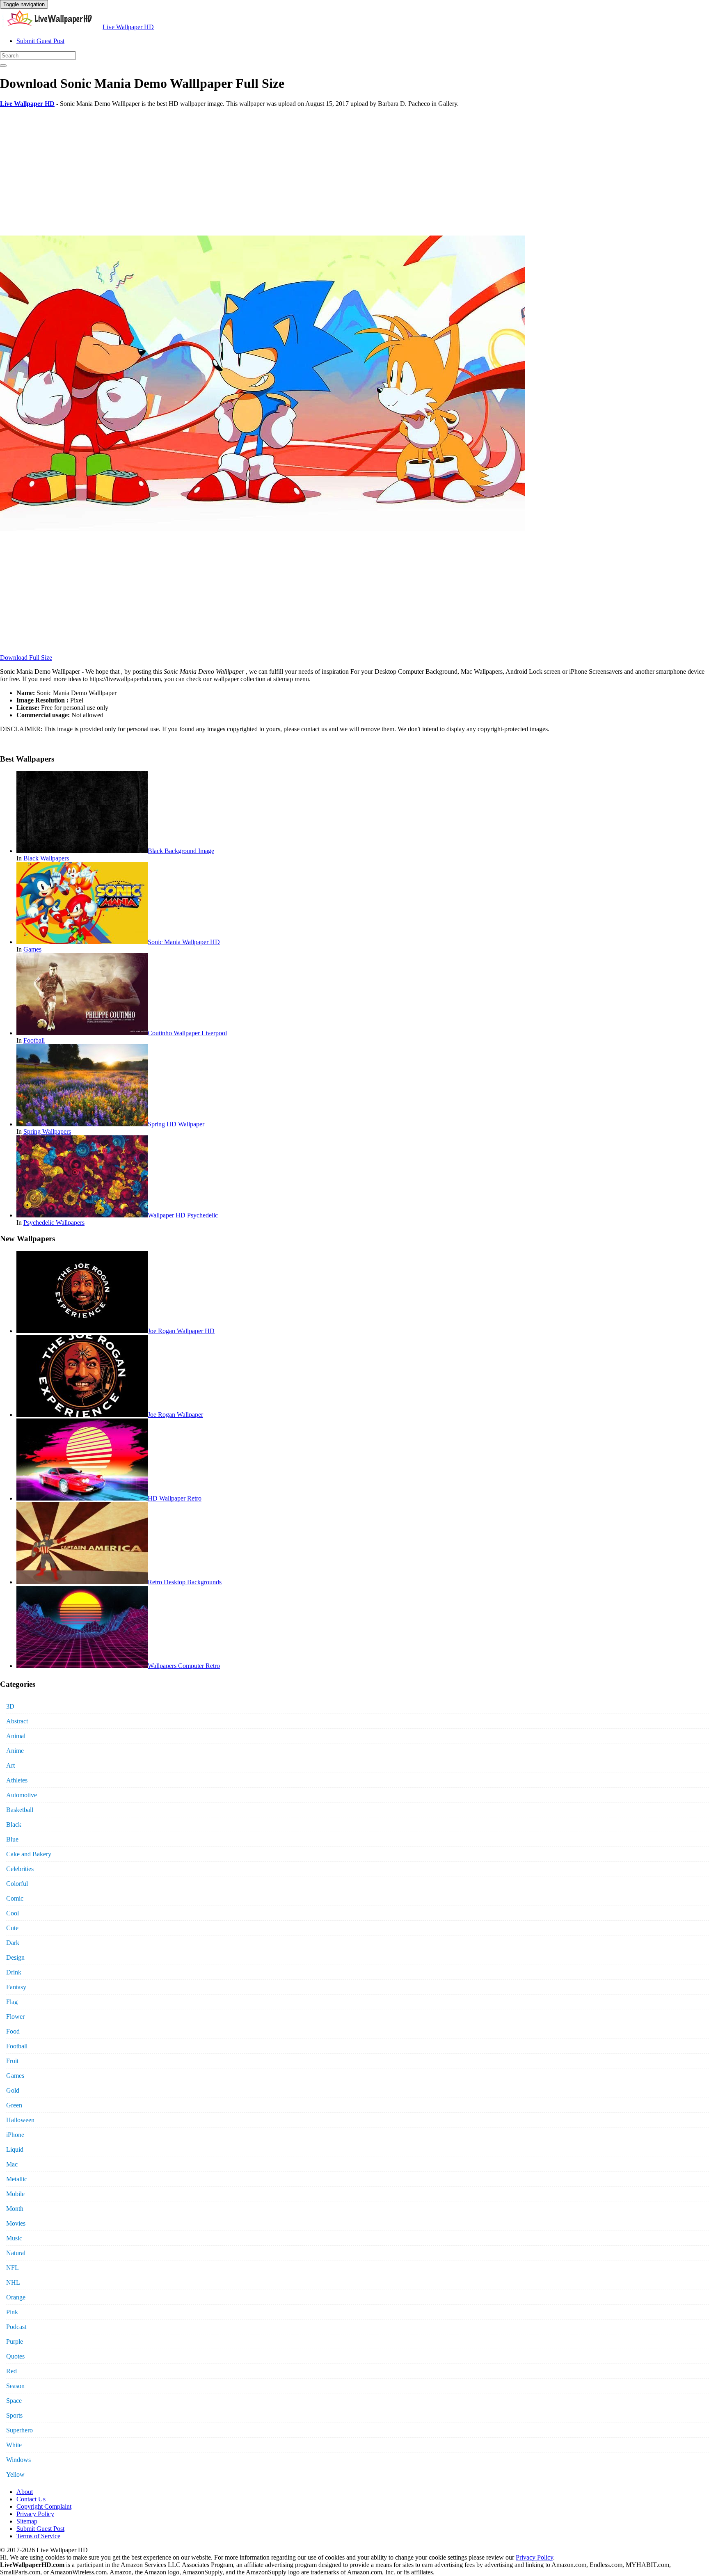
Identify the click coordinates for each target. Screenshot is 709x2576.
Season (15, 2386)
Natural (16, 2253)
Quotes (15, 2356)
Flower (15, 2017)
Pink (12, 2312)
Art (10, 1765)
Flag (12, 2002)
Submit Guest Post (40, 41)
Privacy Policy (35, 2514)
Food (13, 2031)
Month (15, 2209)
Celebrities (20, 1869)
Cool (13, 1913)
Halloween (20, 2120)
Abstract (17, 1721)
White (14, 2445)
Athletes (17, 1780)
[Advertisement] (246, 172)
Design (15, 1957)
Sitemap (27, 2521)
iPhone (15, 2135)
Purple (15, 2342)
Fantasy (16, 1987)
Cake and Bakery (29, 1854)
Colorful (17, 1884)
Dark (13, 1943)
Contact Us (31, 2499)
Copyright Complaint (44, 2506)
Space (14, 2401)
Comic (15, 1898)
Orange (16, 2297)
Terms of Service (38, 2536)
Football (34, 1040)
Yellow (15, 2474)
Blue (12, 1839)
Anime (15, 1751)
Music (14, 2238)
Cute (12, 1928)
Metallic (17, 2179)
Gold (13, 2090)
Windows (18, 2460)
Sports (14, 2415)
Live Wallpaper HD (128, 27)
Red (11, 2371)
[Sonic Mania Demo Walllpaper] (263, 529)
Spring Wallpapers (47, 1131)
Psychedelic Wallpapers (54, 1223)
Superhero (19, 2430)
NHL (13, 2282)
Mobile (15, 2194)
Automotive (22, 1795)
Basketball (20, 1810)
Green (14, 2105)
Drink (14, 1972)
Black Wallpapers (46, 858)
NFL (13, 2268)
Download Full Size (26, 658)
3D (10, 1706)
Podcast (16, 2327)
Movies (16, 2223)
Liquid (15, 2149)
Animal (16, 1736)
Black (14, 1824)
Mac (12, 2164)
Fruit (12, 2061)
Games (32, 949)
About (25, 2492)
